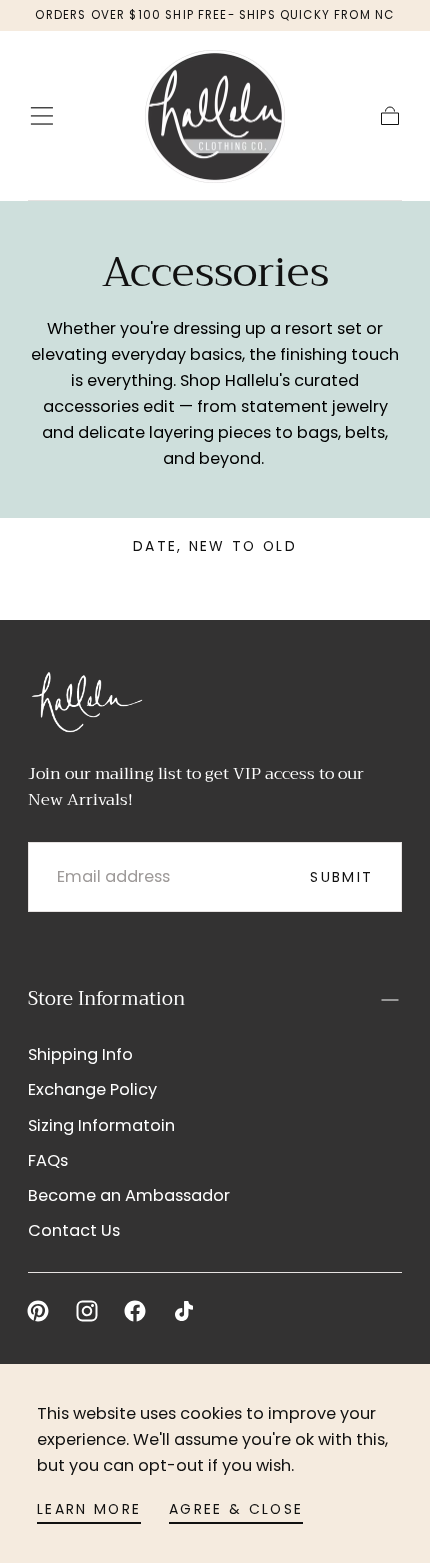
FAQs (48, 1160)
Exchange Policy (92, 1089)
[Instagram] (87, 1311)
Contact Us (74, 1230)
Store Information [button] (106, 999)
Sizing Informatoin (101, 1125)
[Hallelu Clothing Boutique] (86, 700)
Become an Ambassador (129, 1195)
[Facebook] (135, 1311)
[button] (42, 116)
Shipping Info (80, 1054)
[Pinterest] (38, 1311)
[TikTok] (184, 1311)
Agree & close (236, 1509)
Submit (341, 877)
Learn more (89, 1509)
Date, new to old (215, 546)
